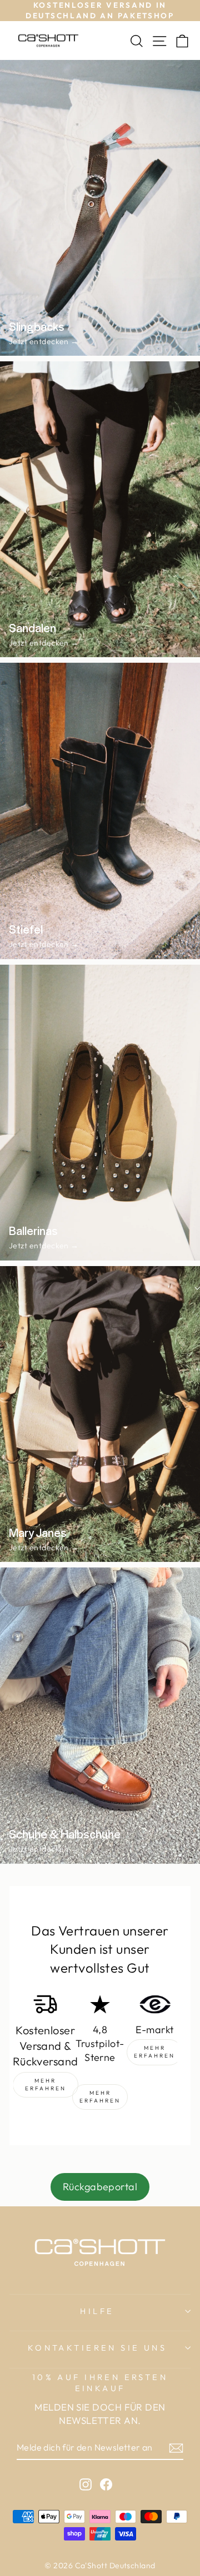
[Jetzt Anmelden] (176, 2448)
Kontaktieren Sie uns (97, 2348)
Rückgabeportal (100, 2187)
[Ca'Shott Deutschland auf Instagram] (86, 2484)
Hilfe (97, 2311)
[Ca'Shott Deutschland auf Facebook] (106, 2484)
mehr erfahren (46, 2085)
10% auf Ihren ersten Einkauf (100, 2383)
